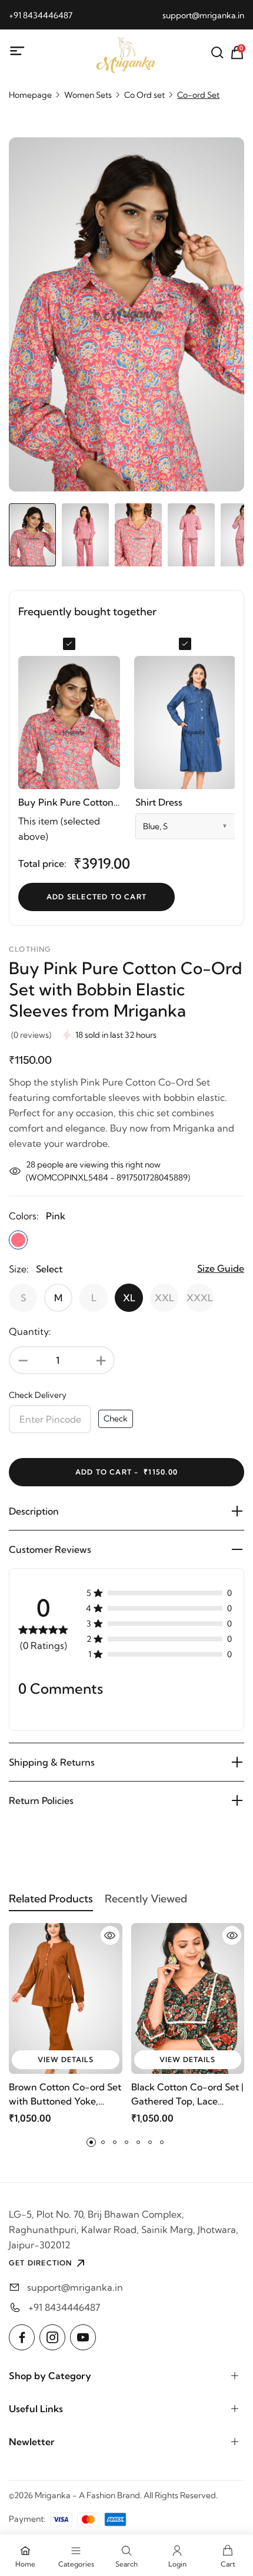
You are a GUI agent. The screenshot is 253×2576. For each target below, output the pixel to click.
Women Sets (88, 95)
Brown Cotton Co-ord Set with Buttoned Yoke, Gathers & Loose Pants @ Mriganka (65, 2095)
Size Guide (221, 1268)
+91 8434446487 (41, 15)
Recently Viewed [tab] (146, 1899)
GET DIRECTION (41, 2263)
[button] (91, 2142)
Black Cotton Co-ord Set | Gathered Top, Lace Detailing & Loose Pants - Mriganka (187, 2095)
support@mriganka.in (203, 15)
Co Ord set (144, 95)
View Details (66, 2059)
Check (116, 1419)
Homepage (30, 95)
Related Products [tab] (51, 1899)
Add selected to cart (96, 897)
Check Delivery (38, 1395)
